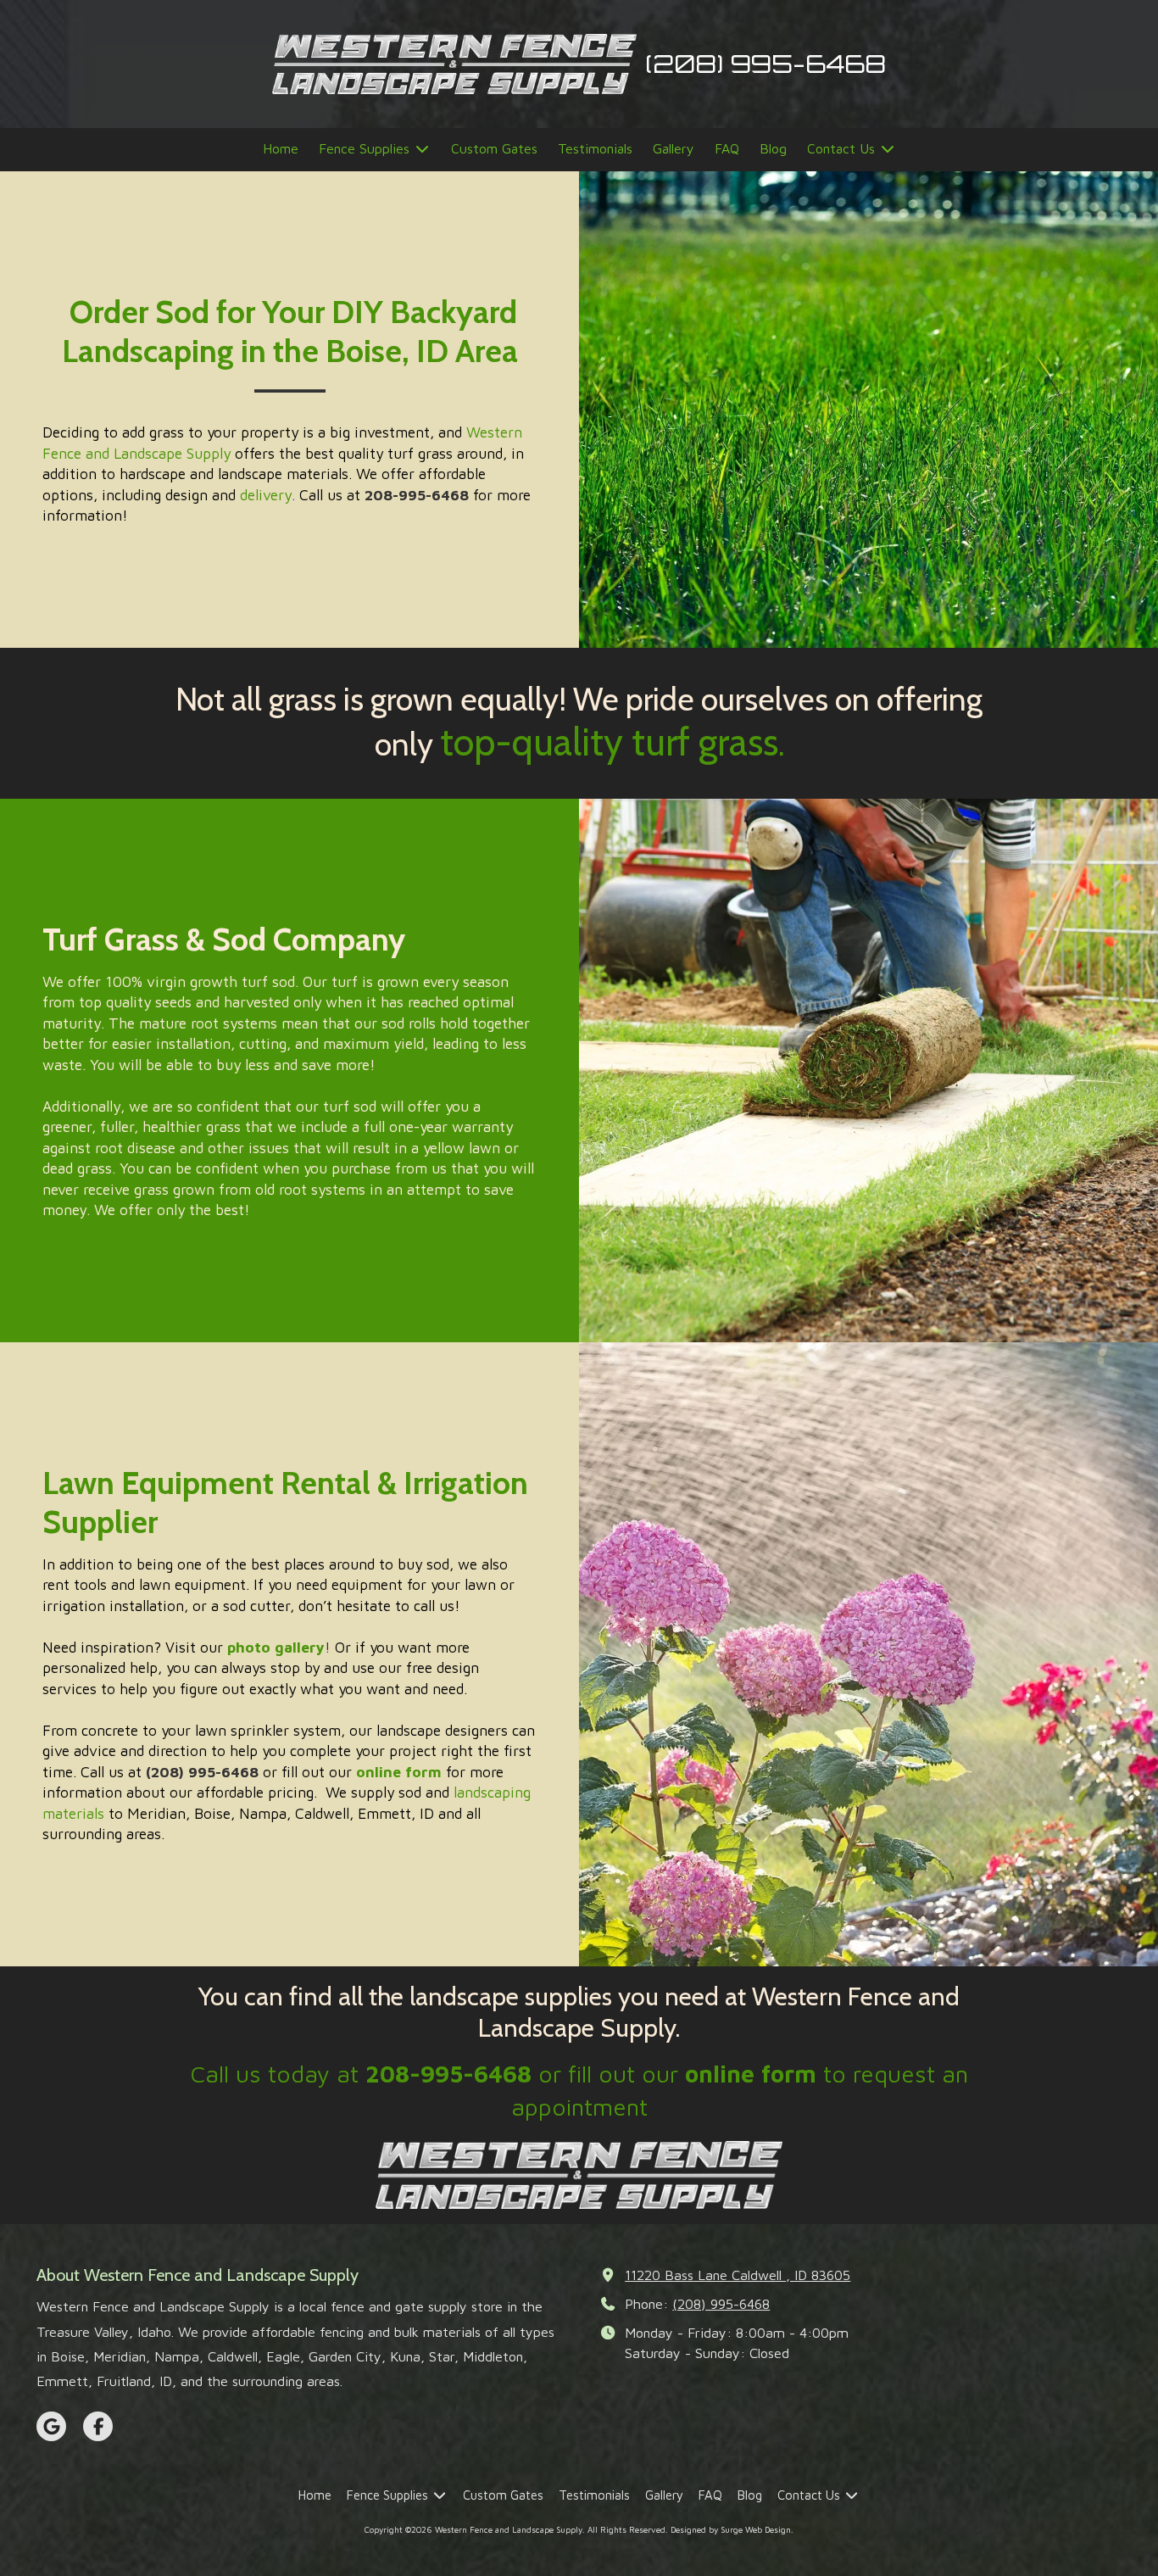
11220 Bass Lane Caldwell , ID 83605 (738, 2275)
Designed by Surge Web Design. (732, 2529)
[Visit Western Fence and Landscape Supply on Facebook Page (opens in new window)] (98, 2426)
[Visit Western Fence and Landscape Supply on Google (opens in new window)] (51, 2426)
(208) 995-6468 (721, 2303)
